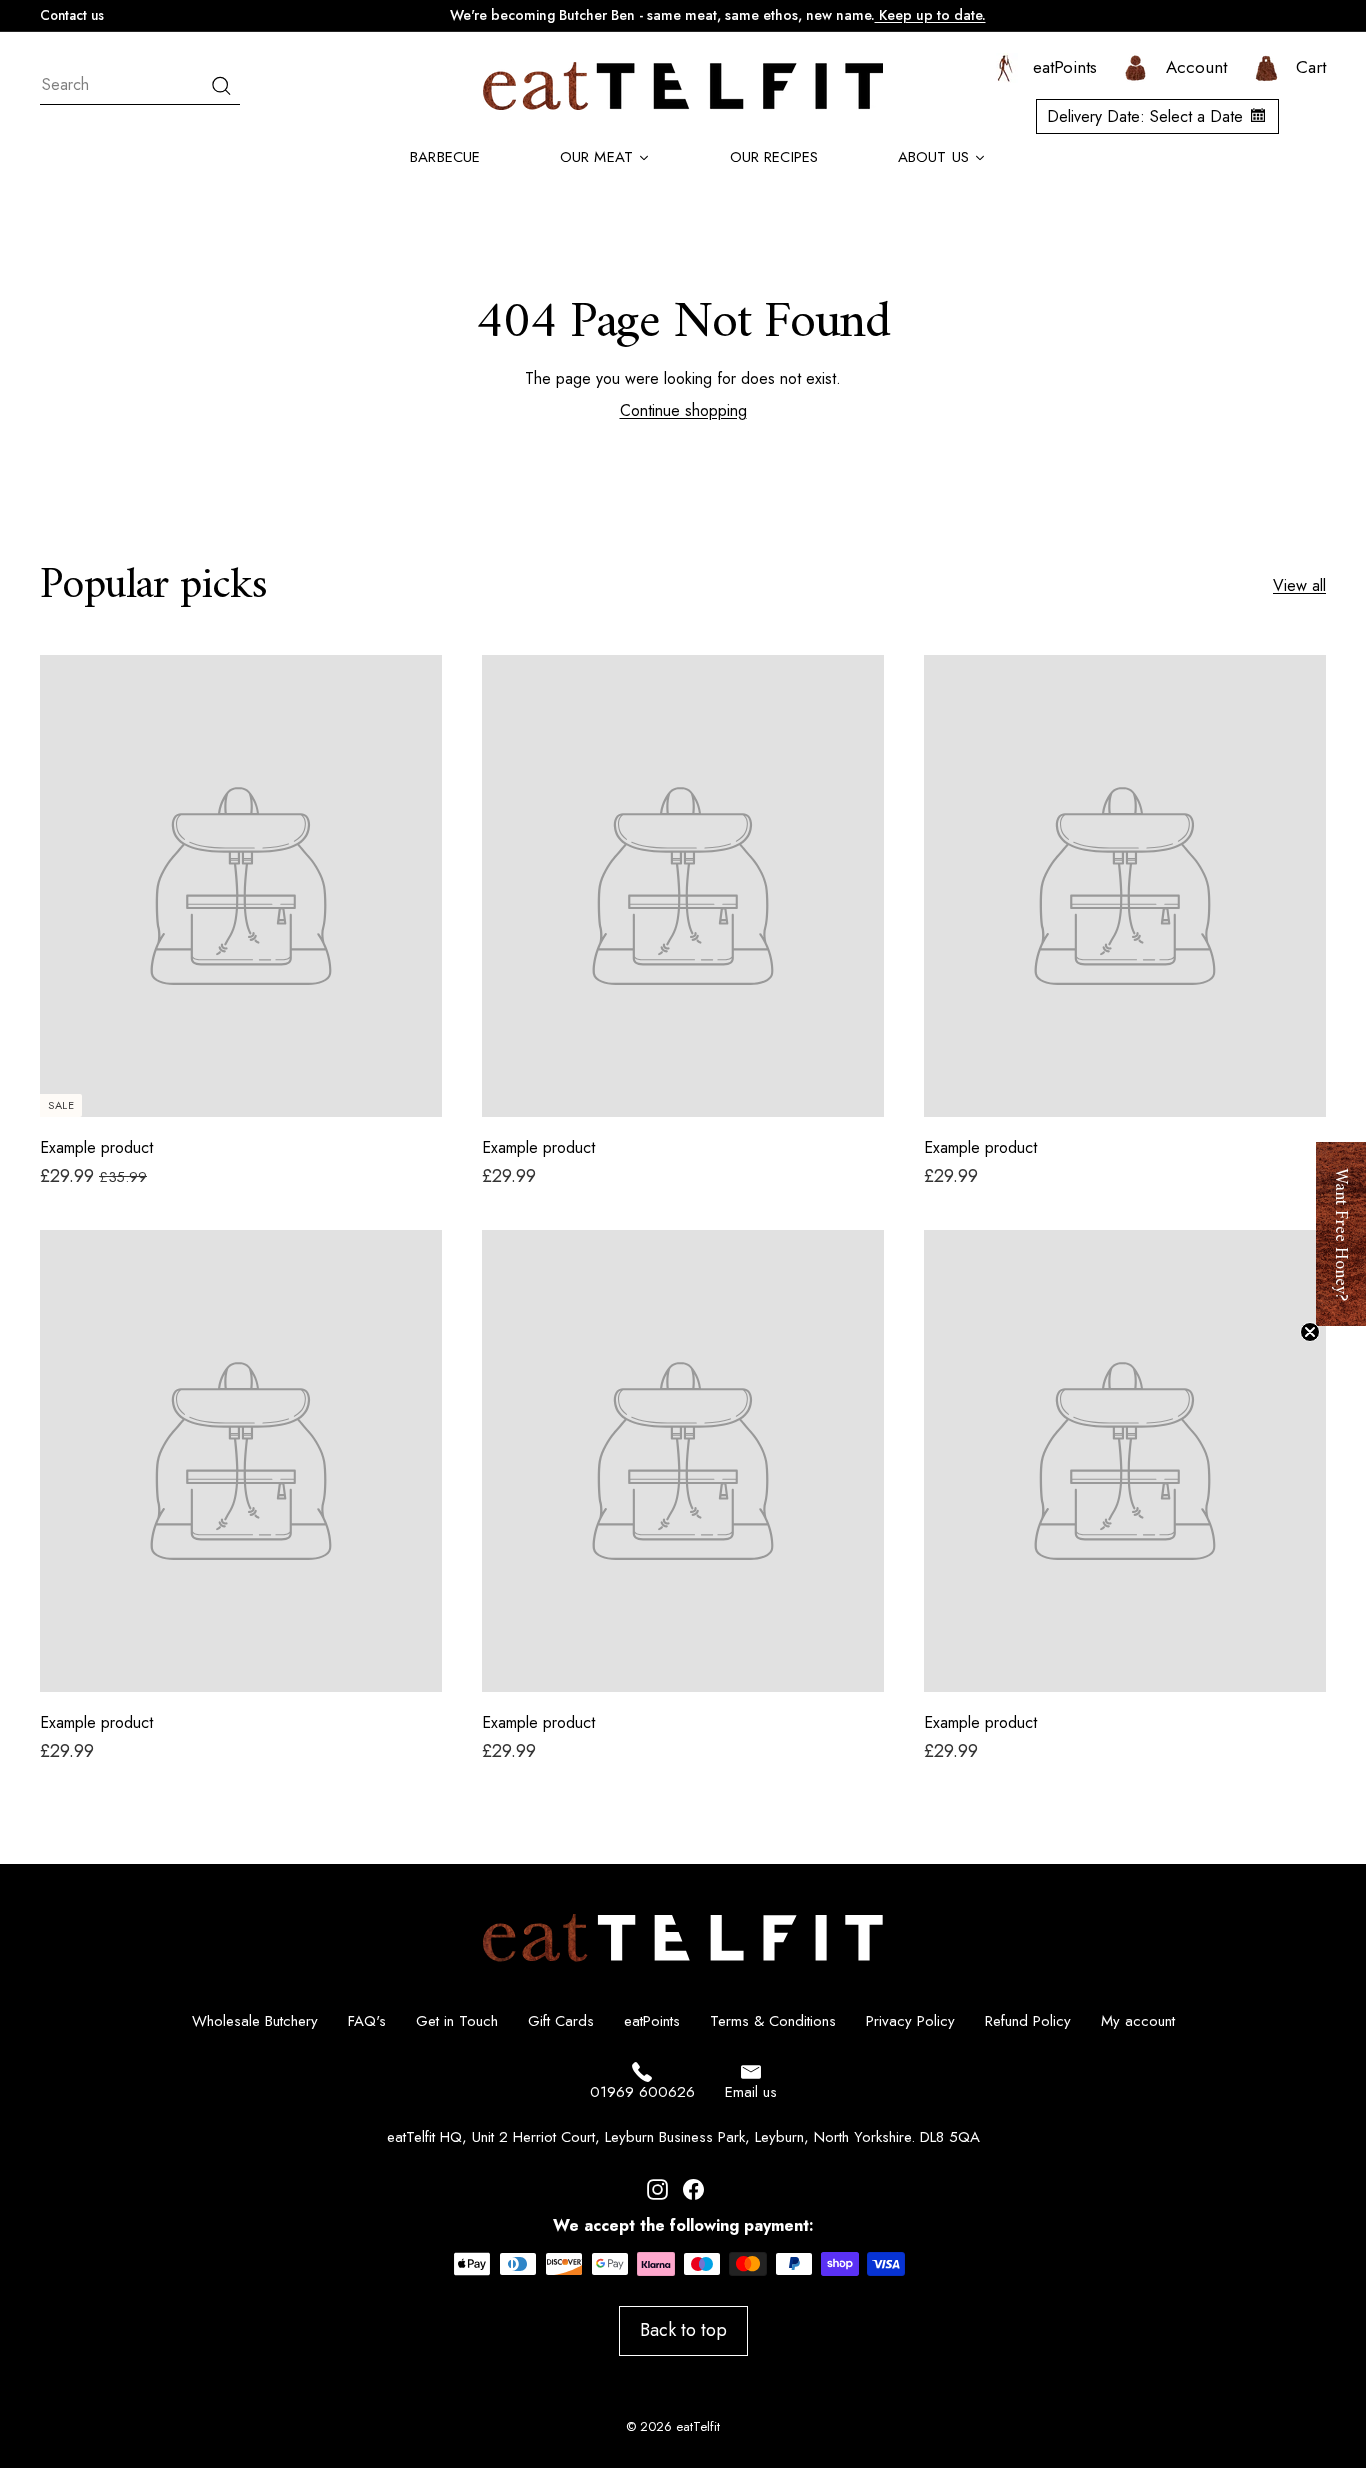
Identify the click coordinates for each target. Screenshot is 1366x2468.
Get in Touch (457, 2021)
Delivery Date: (1145, 116)
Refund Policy (1028, 2021)
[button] (1341, 1234)
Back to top (683, 2330)
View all (1299, 586)
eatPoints (652, 2021)
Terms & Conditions (773, 2021)
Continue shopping (683, 410)
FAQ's (367, 2021)
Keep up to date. (930, 15)
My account (1138, 2021)
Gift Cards (561, 2021)
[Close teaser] (1310, 1332)
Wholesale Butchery (255, 2021)
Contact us (72, 15)
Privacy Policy (910, 2021)
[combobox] (140, 85)
